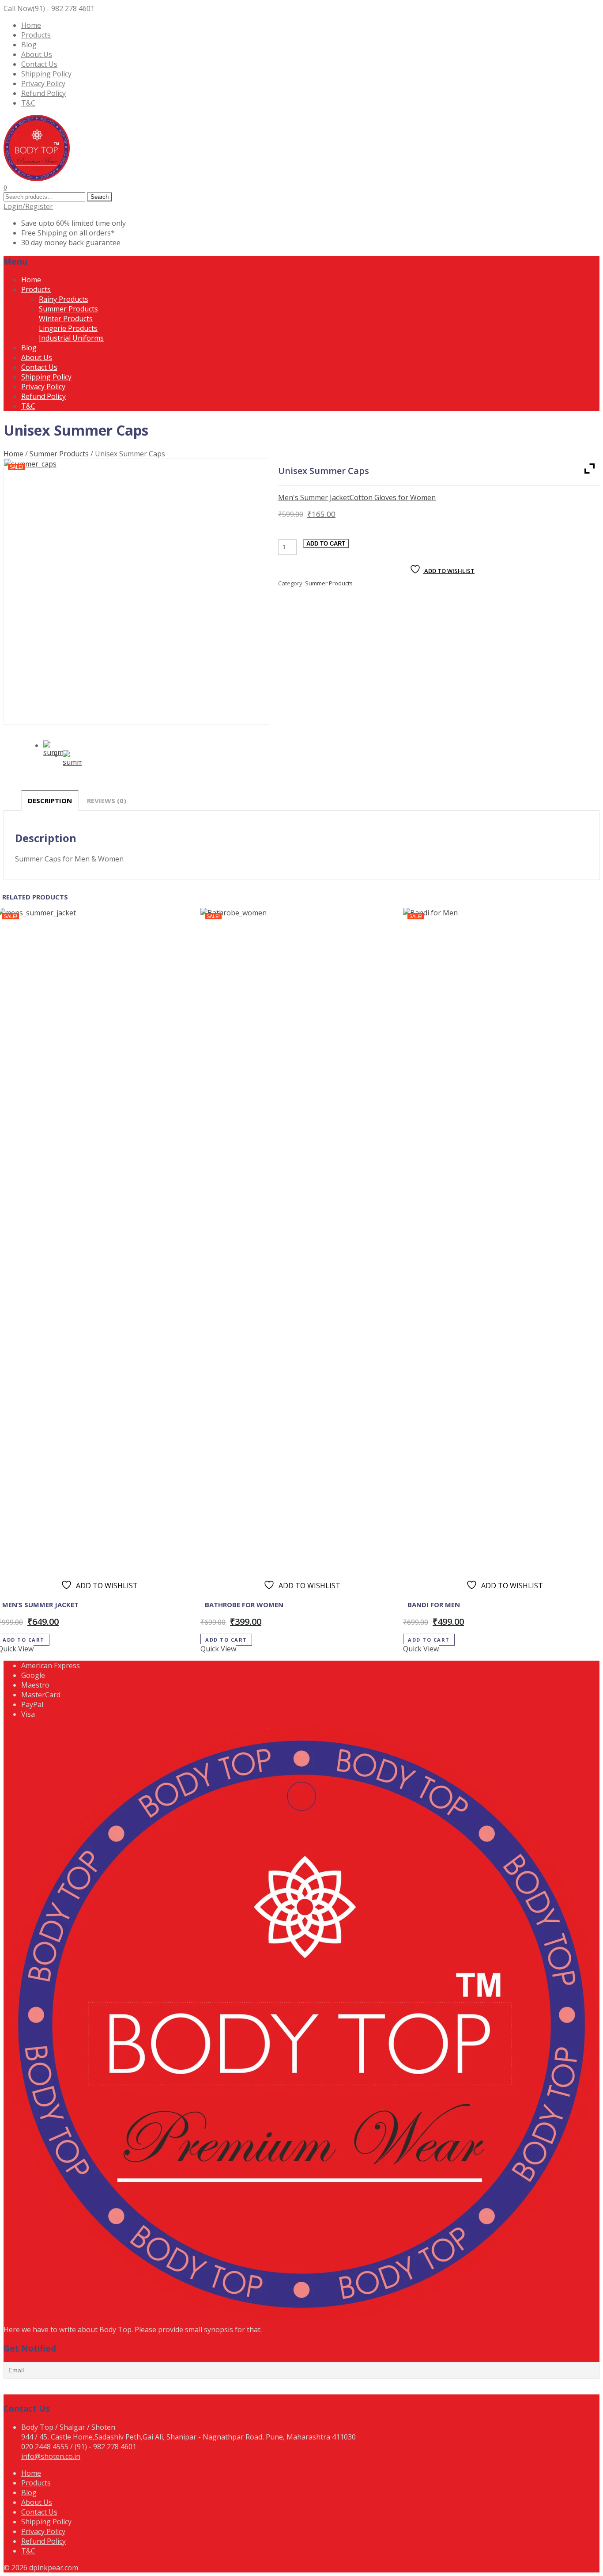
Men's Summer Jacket (314, 497)
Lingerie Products (68, 328)
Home (31, 25)
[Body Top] (37, 178)
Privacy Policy (43, 83)
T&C (28, 103)
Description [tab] (50, 800)
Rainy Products (64, 299)
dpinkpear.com (54, 2568)
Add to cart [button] (226, 1640)
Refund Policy (43, 93)
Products (36, 35)
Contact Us (39, 64)
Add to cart (326, 544)
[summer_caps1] (72, 760)
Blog (29, 45)
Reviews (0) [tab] (107, 800)
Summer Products (68, 309)
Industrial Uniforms (71, 338)
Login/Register (28, 206)
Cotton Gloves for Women (393, 497)
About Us (37, 54)
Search (100, 197)
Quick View (218, 1649)
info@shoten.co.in (51, 2456)
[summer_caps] (136, 592)
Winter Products (66, 319)
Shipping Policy (46, 74)
